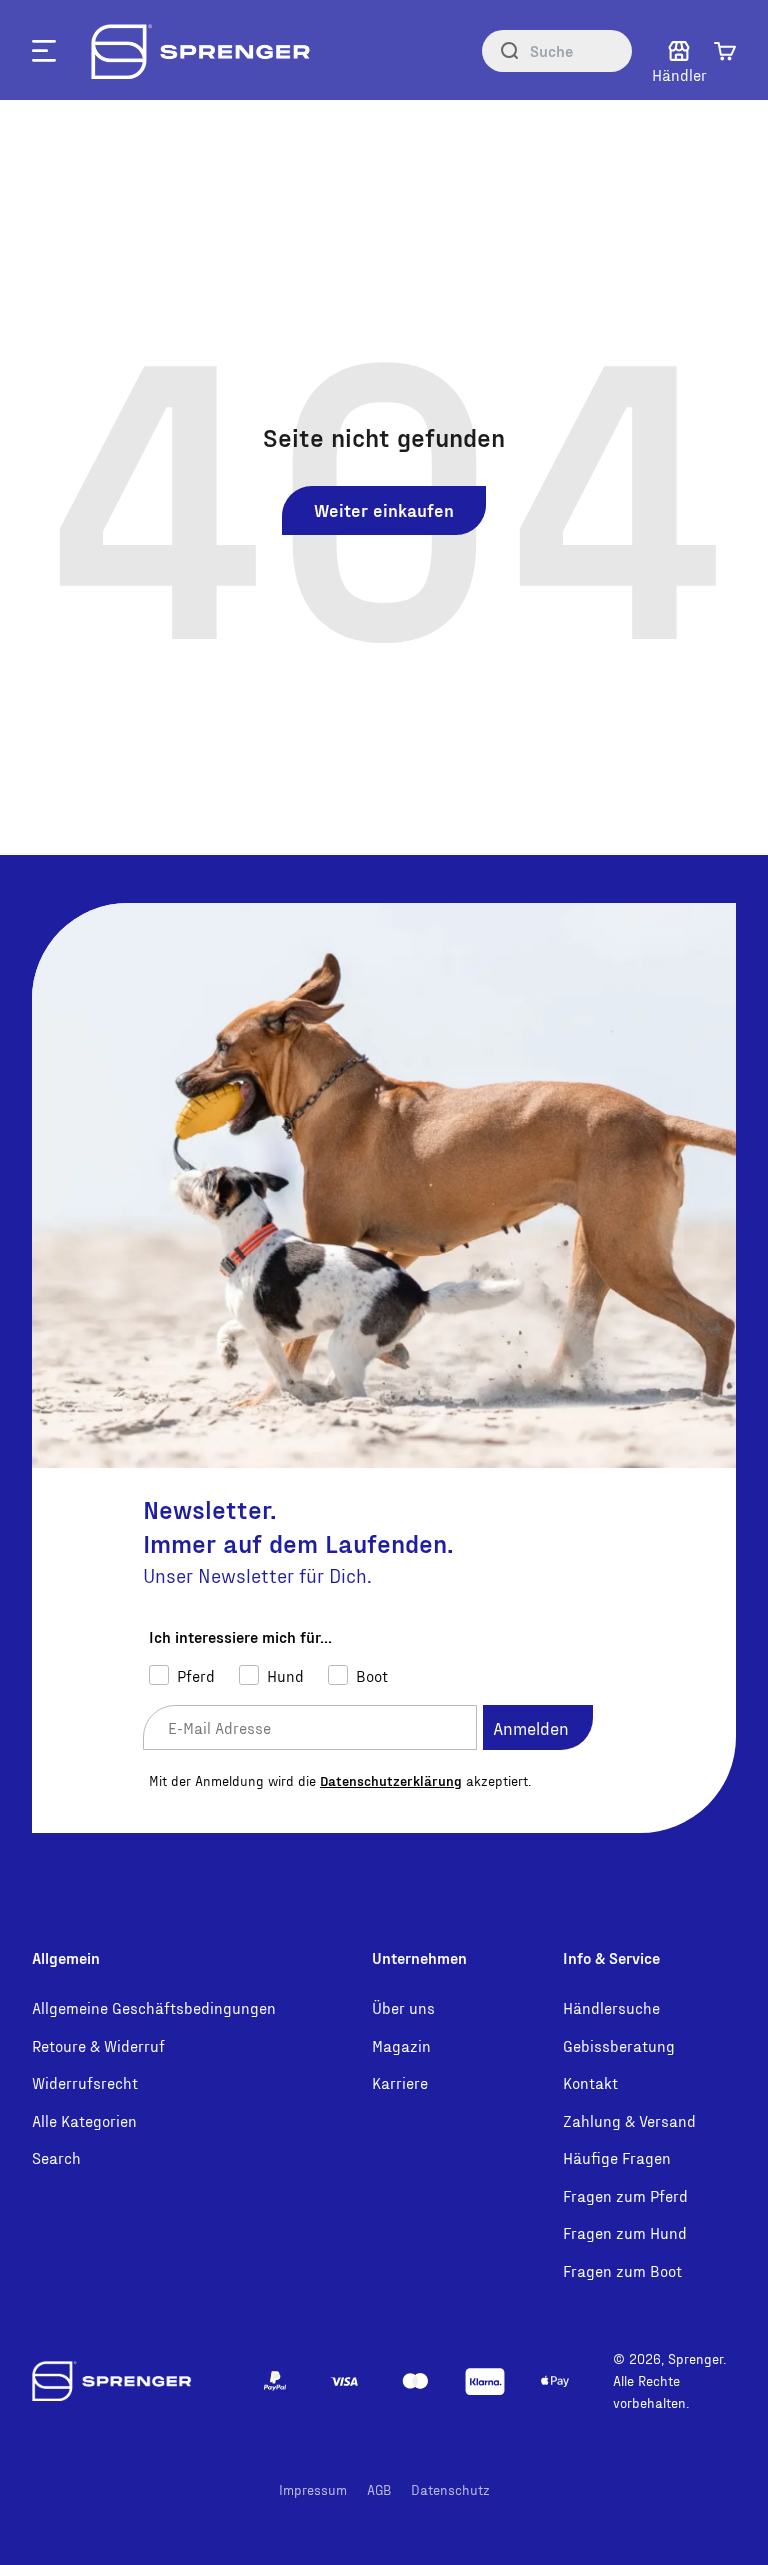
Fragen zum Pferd (625, 2195)
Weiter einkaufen (384, 509)
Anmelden (531, 1727)
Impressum (313, 2489)
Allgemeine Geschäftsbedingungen (154, 2007)
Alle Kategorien (84, 2120)
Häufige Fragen (617, 2157)
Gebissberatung (619, 2045)
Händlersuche (611, 2007)
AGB (379, 2489)
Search (56, 2157)
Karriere (400, 2082)
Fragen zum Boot (622, 2270)
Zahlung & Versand (629, 2120)
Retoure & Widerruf (98, 2045)
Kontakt (590, 2082)
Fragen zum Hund (625, 2232)
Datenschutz (450, 2489)
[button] (725, 51)
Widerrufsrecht (85, 2082)
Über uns (403, 2007)
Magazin (401, 2045)
